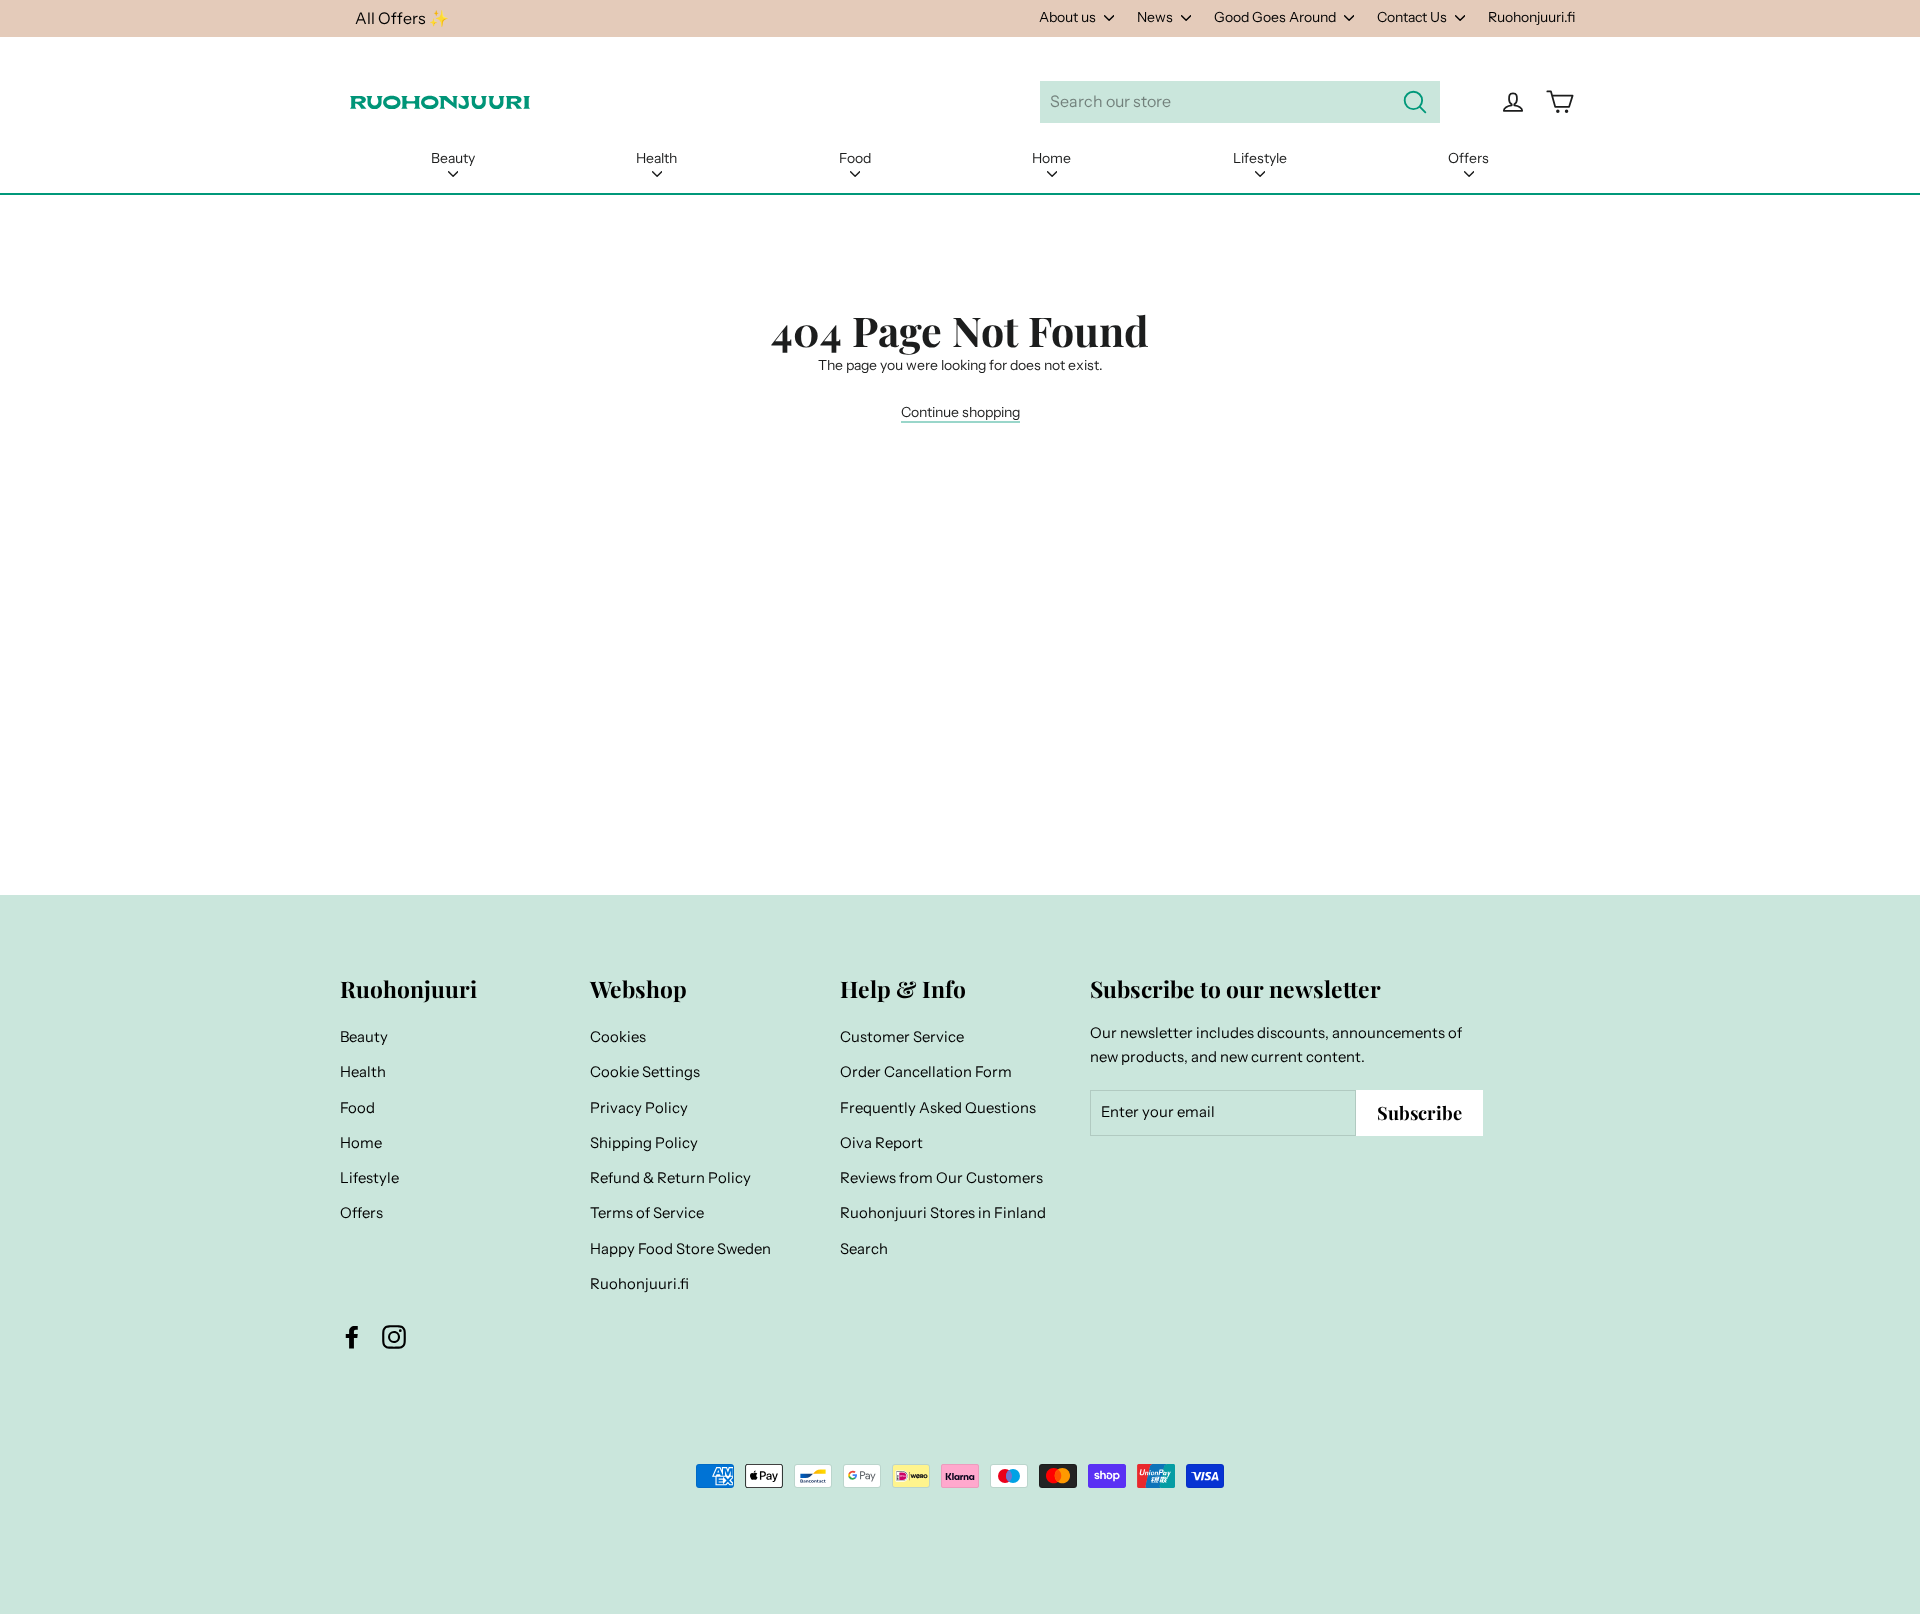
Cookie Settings (645, 1072)
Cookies (618, 1037)
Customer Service (902, 1037)
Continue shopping (960, 412)
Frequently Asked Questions (938, 1108)
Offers (1468, 158)
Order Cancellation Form (926, 1072)
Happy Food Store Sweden (680, 1249)
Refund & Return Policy (670, 1178)
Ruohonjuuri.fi (1531, 17)
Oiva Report (881, 1143)
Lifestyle (1260, 158)
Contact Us (1413, 17)
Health (656, 158)
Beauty (453, 158)
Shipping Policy (644, 1143)
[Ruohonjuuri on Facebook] (352, 1336)
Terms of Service (647, 1213)
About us (1069, 17)
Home (1051, 158)
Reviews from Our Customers (941, 1178)
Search (864, 1249)
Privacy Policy (639, 1108)
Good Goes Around (1276, 17)
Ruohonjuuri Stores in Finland (943, 1213)
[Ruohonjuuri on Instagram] (394, 1336)
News (1156, 17)
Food (855, 158)
